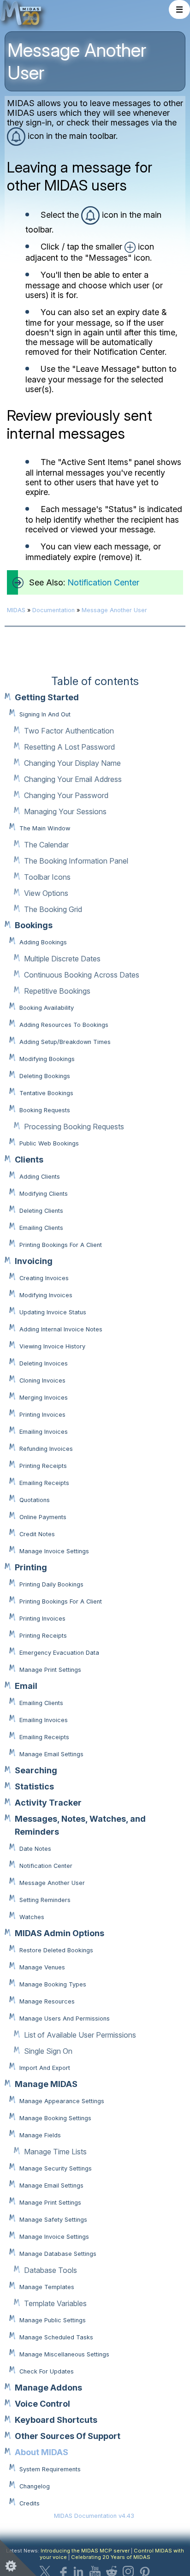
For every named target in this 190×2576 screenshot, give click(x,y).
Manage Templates (47, 2287)
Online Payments (43, 1517)
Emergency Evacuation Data (59, 1653)
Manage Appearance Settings (62, 2101)
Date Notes (35, 1849)
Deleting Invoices (44, 1363)
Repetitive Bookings (57, 991)
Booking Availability (47, 1008)
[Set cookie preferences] (18, 2558)
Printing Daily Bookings (51, 1584)
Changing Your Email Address (73, 779)
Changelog (35, 2486)
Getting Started (47, 697)
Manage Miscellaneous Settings (64, 2354)
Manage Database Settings (58, 2254)
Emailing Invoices (44, 1432)
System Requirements (50, 2469)
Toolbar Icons (47, 877)
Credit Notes (37, 1534)
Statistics (34, 1786)
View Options (46, 893)
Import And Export (45, 2068)
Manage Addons (48, 2388)
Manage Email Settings (51, 1754)
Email (26, 1686)
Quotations (35, 1500)
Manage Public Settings (53, 2320)
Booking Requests (45, 1110)
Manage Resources (47, 2001)
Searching (36, 1770)
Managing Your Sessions (65, 811)
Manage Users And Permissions (65, 2018)
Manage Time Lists (55, 2152)
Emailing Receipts (44, 1483)
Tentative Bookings (46, 1093)
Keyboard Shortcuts (56, 2420)
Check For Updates (47, 2371)
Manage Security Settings (56, 2168)
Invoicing (34, 1261)
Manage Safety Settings (53, 2220)
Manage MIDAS (46, 2084)
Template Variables (55, 2303)
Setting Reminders (45, 1900)
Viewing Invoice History (52, 1346)
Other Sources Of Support (68, 2436)
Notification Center (46, 1866)
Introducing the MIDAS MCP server (85, 2551)
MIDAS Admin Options (59, 1933)
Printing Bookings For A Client (61, 1245)
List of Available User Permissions (80, 2035)
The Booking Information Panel (76, 861)
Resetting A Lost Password (69, 747)
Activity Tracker (48, 1803)
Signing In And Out (45, 714)
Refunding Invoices (46, 1449)
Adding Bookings (43, 942)
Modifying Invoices (46, 1295)
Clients (29, 1160)
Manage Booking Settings (55, 2118)
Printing (31, 1567)
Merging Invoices (44, 1398)
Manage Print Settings (50, 1670)
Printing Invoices (42, 1415)
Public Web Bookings (49, 1143)
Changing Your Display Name (72, 763)
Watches (32, 1917)
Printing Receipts (43, 1466)
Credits (30, 2503)
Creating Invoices (44, 1278)
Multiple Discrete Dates (62, 959)
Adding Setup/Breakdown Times (65, 1042)
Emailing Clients (41, 1228)
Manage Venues (42, 1967)
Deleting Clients (41, 1211)
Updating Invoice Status (53, 1312)
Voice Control (42, 2404)
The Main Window (45, 828)
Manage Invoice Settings (54, 1551)
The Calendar (46, 845)
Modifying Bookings (47, 1059)
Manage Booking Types (53, 1984)
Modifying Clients (44, 1194)
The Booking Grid (53, 909)
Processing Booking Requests (74, 1127)
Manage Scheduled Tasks (56, 2337)
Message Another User (52, 1883)
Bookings (34, 925)
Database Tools (50, 2270)
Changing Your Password (66, 795)
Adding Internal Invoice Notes (61, 1329)
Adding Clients (40, 1177)
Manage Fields (40, 2135)
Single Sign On (48, 2051)
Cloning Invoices (42, 1380)
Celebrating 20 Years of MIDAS (111, 2557)
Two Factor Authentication (69, 731)
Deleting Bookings (45, 1076)
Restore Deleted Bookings (56, 1950)
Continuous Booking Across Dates (82, 975)
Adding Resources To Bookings (64, 1025)
